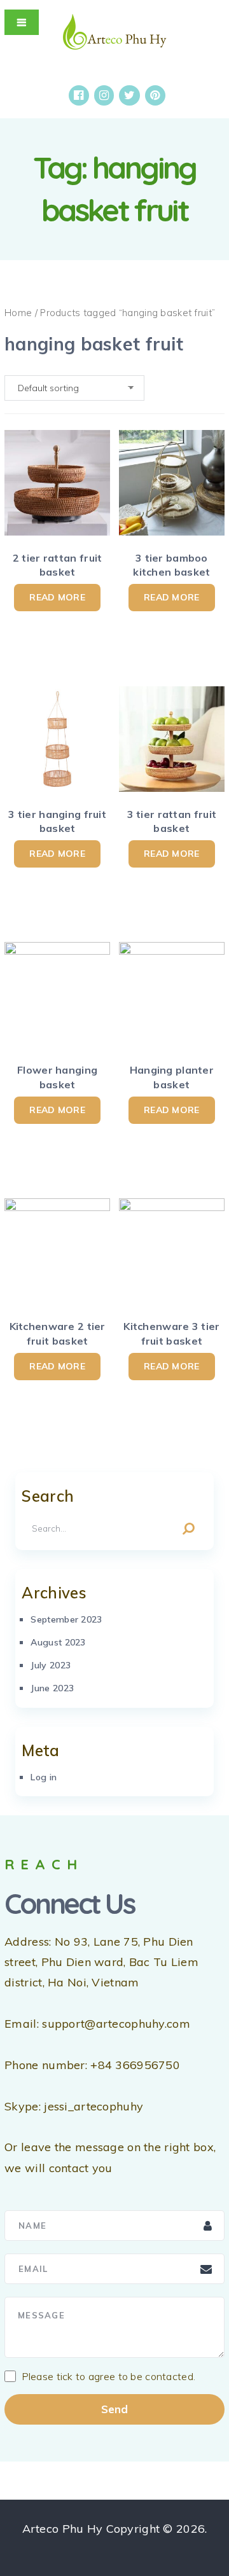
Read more (57, 597)
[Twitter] (129, 95)
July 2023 (51, 1665)
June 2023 (52, 1688)
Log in (44, 1777)
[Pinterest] (155, 95)
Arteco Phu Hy (63, 2529)
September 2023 (66, 1619)
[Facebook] (79, 95)
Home (18, 313)
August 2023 (58, 1642)
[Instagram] (104, 95)
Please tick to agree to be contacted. (109, 2376)
